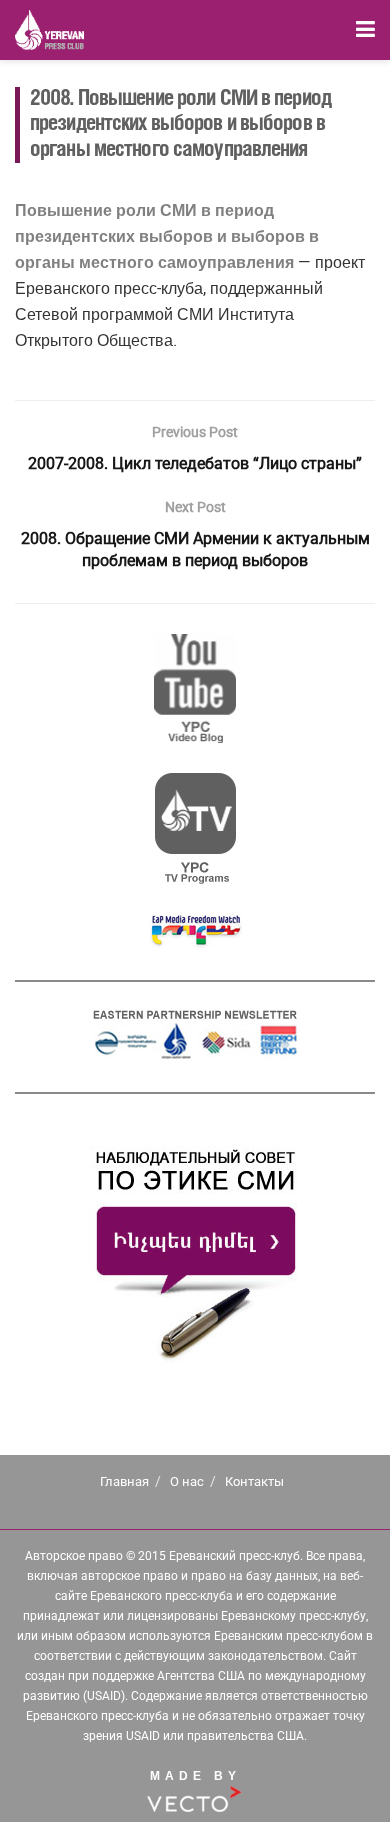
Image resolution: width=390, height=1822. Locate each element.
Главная (124, 1481)
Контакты (254, 1481)
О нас (187, 1481)
